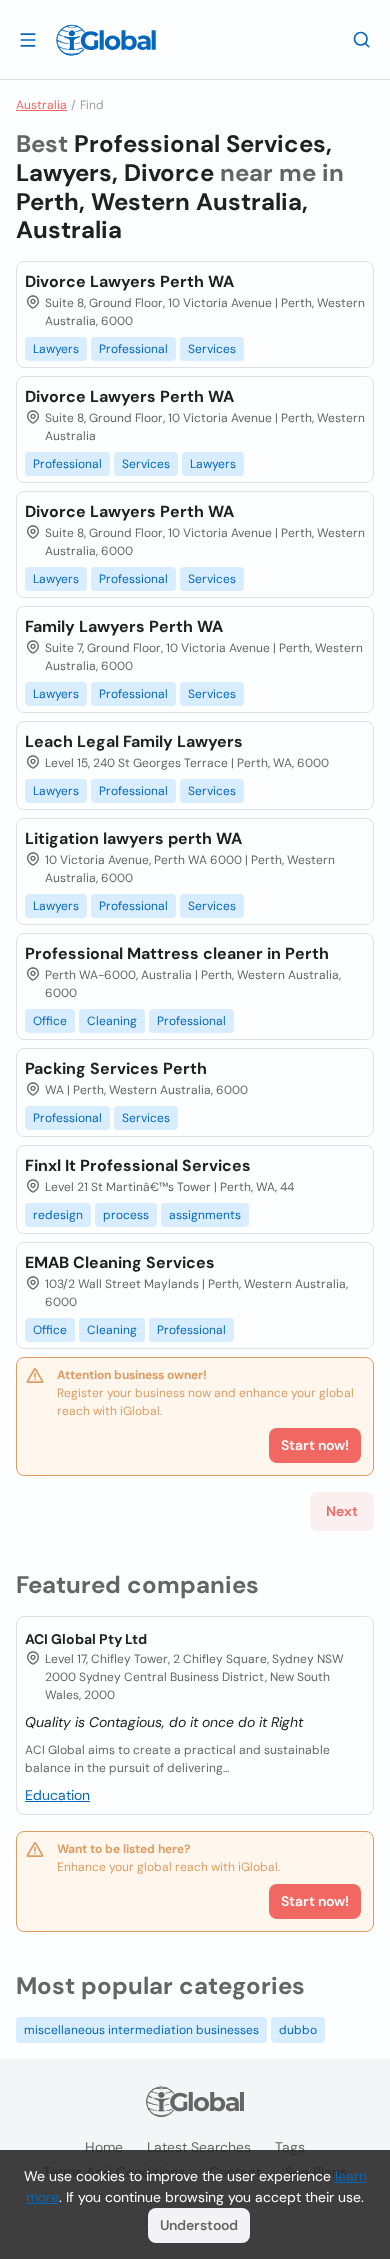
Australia (41, 105)
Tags (290, 2147)
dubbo (298, 2030)
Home (104, 2147)
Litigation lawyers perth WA (133, 838)
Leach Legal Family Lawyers (134, 741)
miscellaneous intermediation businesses (141, 2030)
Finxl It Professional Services (138, 1165)
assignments (205, 1215)
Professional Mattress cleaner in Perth (177, 953)
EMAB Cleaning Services (120, 1262)
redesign (58, 1215)
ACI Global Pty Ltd (86, 1639)
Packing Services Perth (116, 1068)
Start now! (315, 1901)
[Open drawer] (28, 39)
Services (212, 349)
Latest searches (199, 2147)
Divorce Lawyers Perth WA (129, 281)
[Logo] (106, 40)
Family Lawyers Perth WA (124, 626)
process (126, 1215)
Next (342, 1511)
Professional (133, 349)
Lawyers (56, 349)
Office (50, 1021)
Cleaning (112, 1021)
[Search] (362, 39)
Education (57, 1795)
